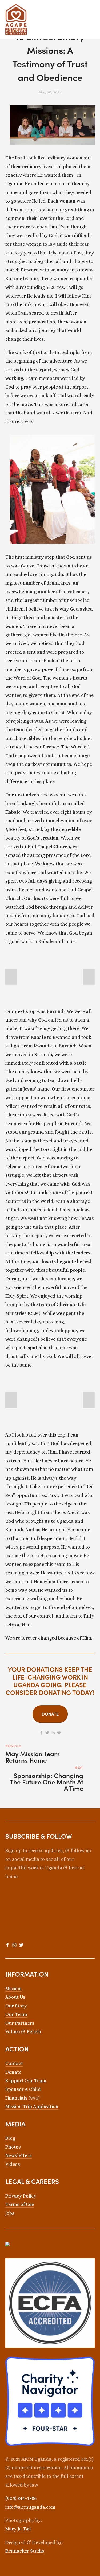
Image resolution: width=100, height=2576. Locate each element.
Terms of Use (20, 2204)
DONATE (50, 1714)
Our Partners (20, 2023)
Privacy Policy (21, 2196)
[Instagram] (14, 1945)
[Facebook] (7, 1945)
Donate (13, 2072)
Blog (10, 2138)
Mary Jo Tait (18, 2529)
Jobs (10, 2213)
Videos (13, 2164)
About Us (15, 1997)
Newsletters (19, 2155)
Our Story (16, 2006)
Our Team (16, 2014)
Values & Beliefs (23, 2032)
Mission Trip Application (32, 2106)
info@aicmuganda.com (30, 2507)
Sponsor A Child (23, 2089)
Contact (14, 2063)
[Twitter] (21, 1945)
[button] (11, 977)
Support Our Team (26, 2081)
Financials (16, 2098)
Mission (14, 1989)
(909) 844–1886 (21, 2498)
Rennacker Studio (25, 2551)
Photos (13, 2147)
